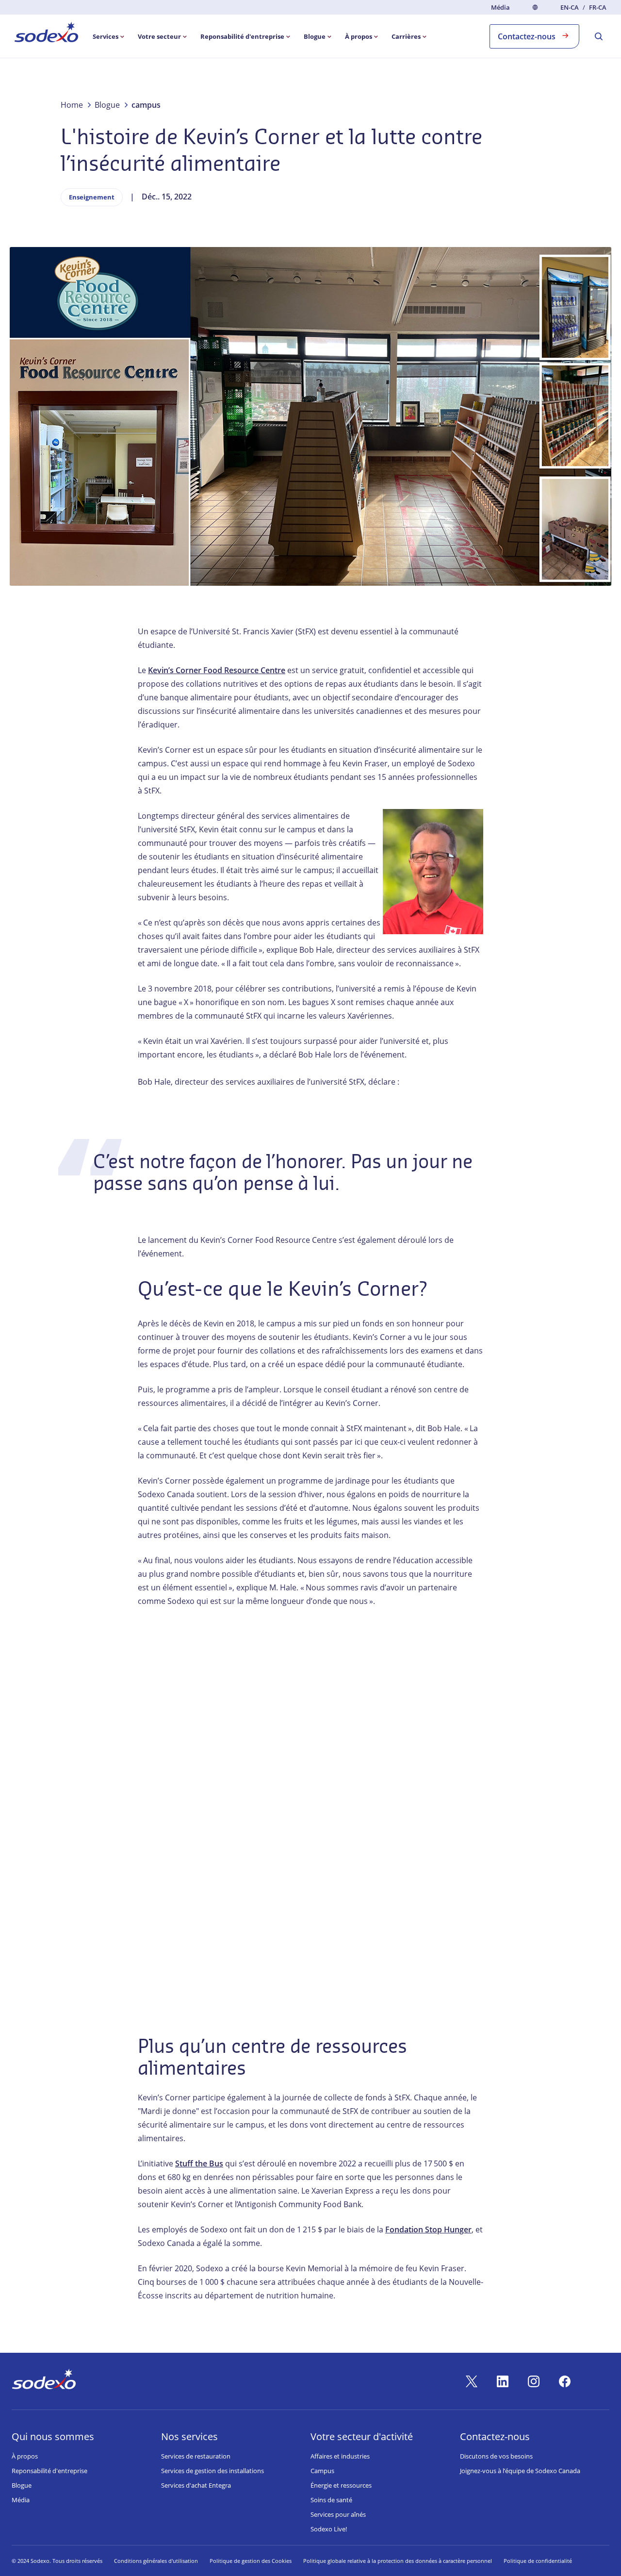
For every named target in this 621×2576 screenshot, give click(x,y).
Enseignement (92, 197)
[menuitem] (46, 34)
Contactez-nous (527, 36)
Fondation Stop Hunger (428, 2229)
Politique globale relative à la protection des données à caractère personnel (398, 2561)
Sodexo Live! (329, 2529)
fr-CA (598, 8)
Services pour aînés (338, 2514)
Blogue (22, 2485)
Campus (322, 2471)
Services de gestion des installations (212, 2471)
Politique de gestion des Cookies (251, 2561)
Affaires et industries (340, 2456)
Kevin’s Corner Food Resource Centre (217, 670)
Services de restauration (196, 2456)
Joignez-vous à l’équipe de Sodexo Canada (520, 2471)
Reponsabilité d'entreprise (49, 2471)
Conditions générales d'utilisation (156, 2561)
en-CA (570, 8)
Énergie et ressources (341, 2485)
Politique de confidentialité (538, 2561)
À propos (25, 2456)
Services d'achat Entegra (196, 2485)
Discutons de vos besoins (496, 2456)
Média (500, 7)
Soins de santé (331, 2500)
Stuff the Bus (199, 2163)
